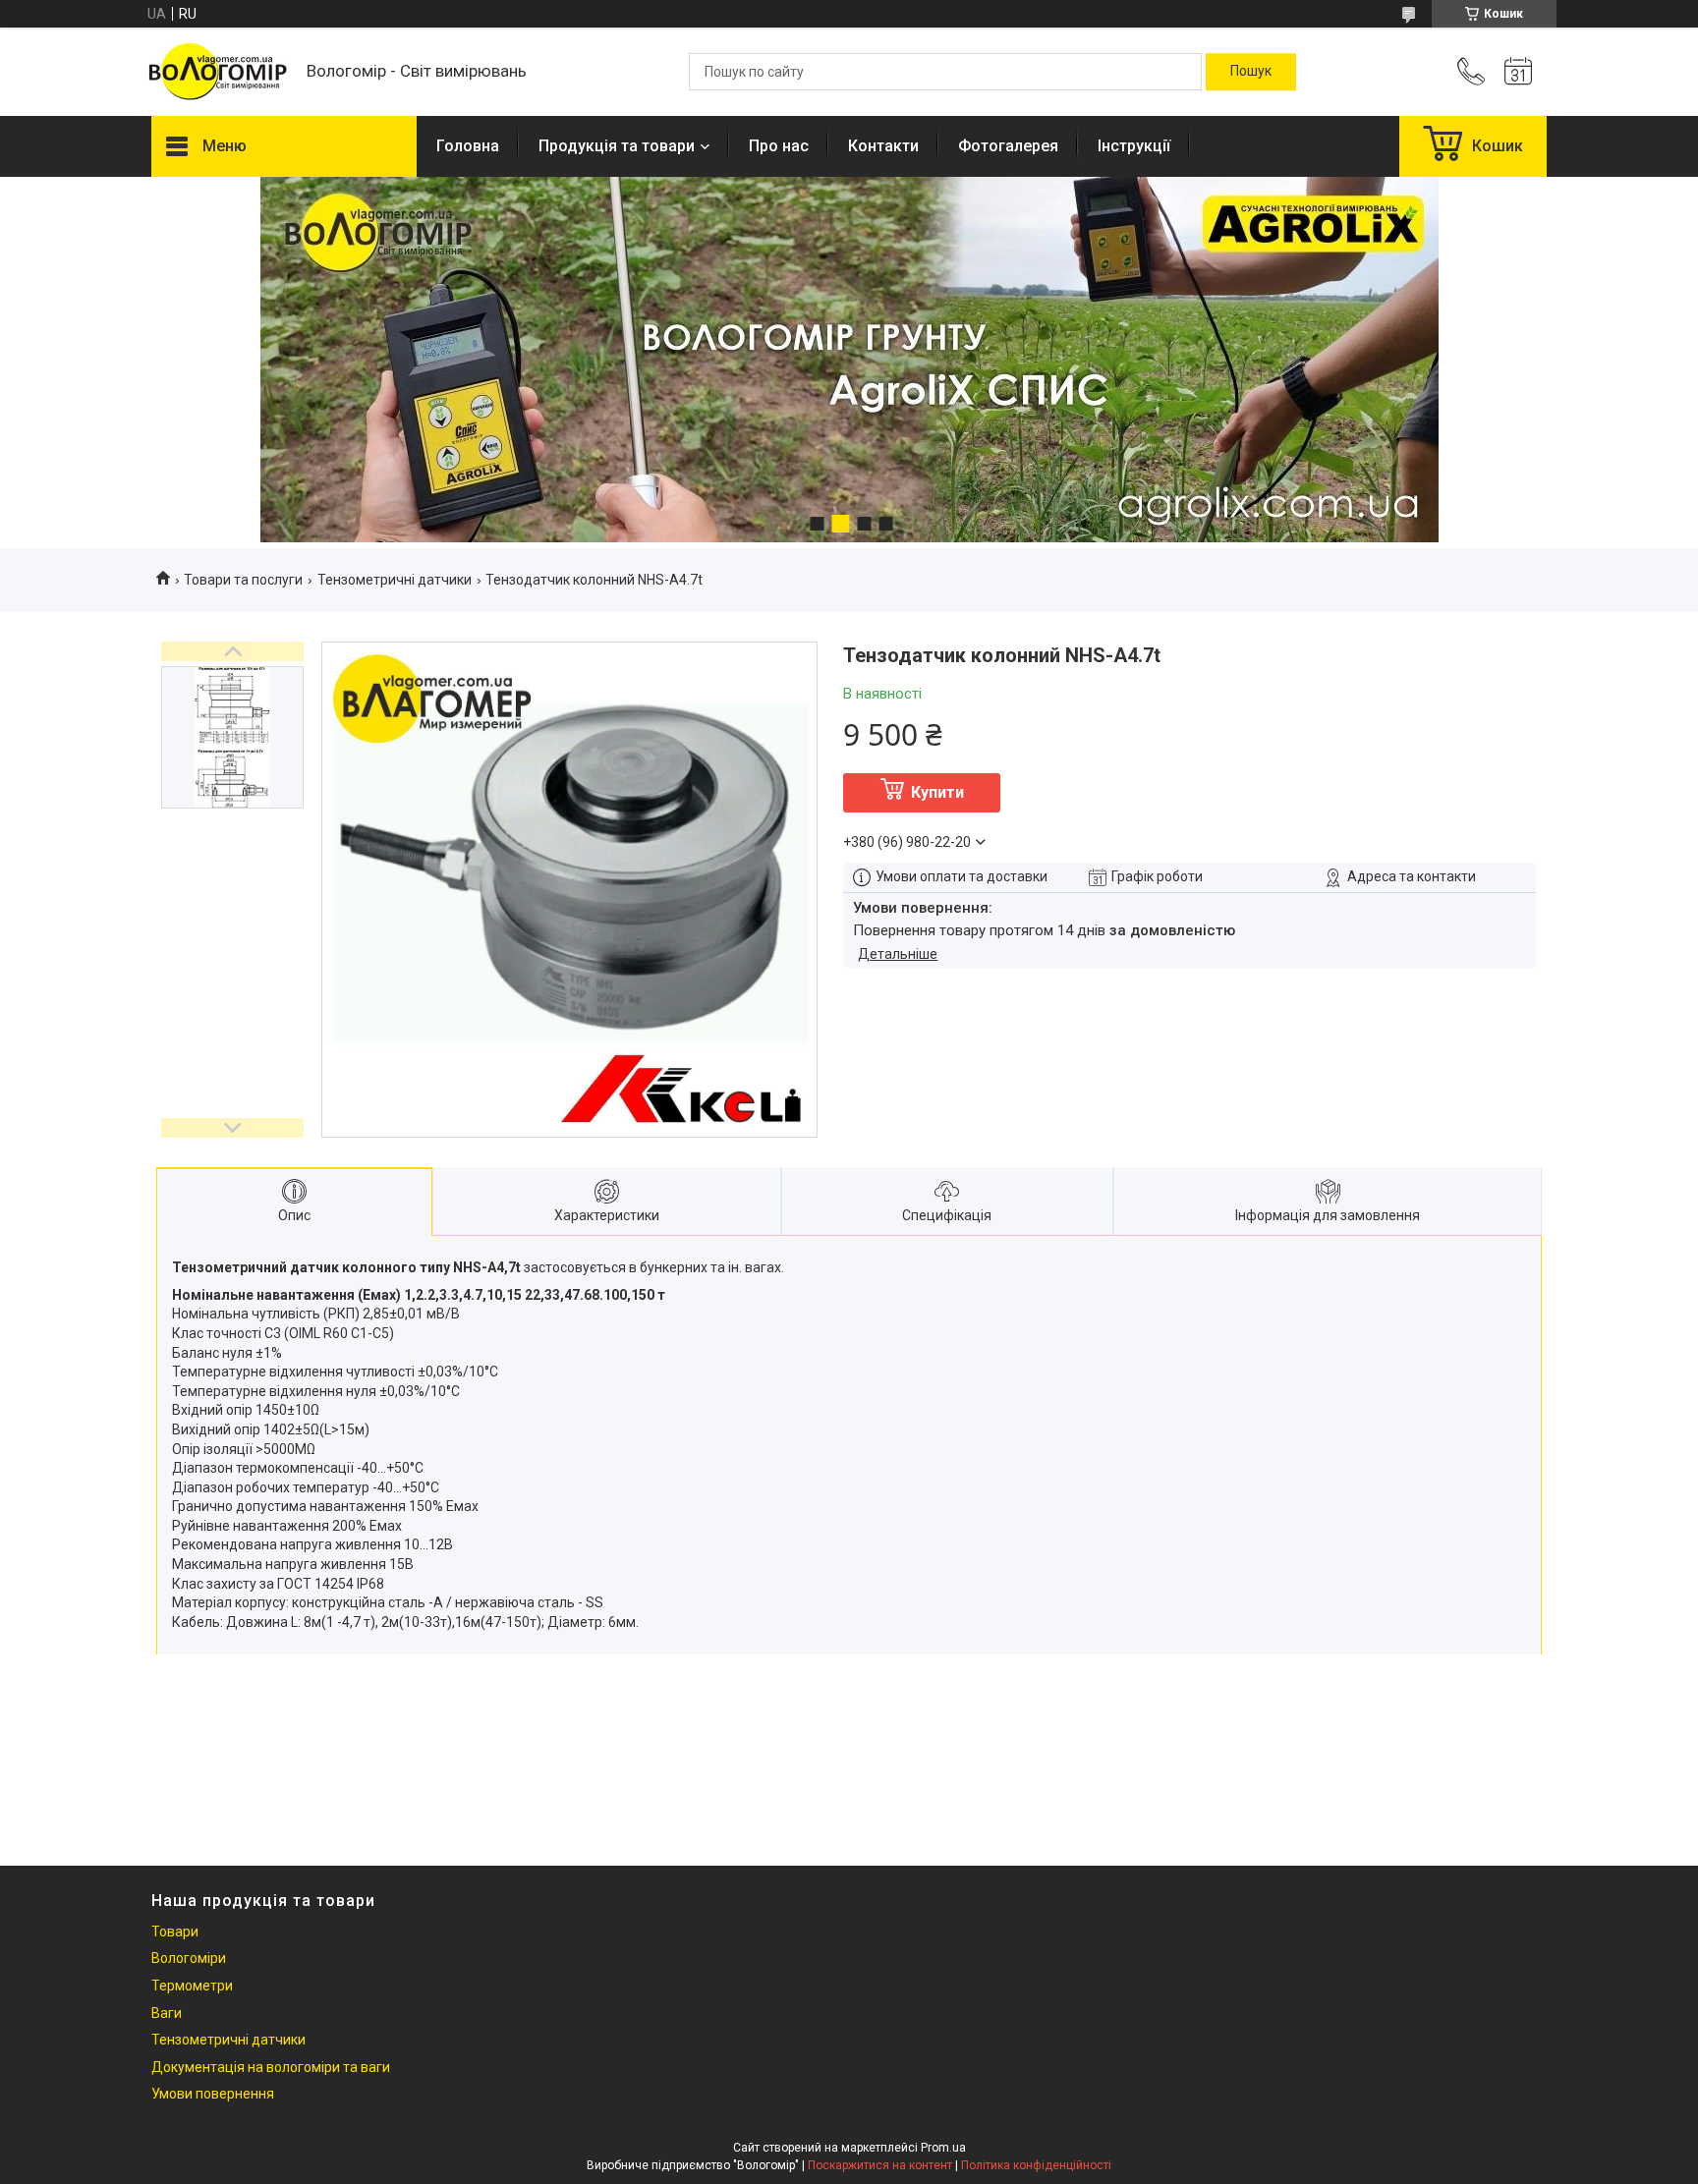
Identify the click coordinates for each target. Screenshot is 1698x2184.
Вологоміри (189, 1958)
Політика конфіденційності (1036, 2165)
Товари (175, 1932)
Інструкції (1134, 146)
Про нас (779, 146)
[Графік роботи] (1518, 72)
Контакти (883, 146)
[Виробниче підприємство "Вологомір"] (219, 72)
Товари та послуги (243, 580)
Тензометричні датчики (395, 580)
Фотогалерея (1008, 146)
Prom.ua (943, 2148)
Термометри (192, 1986)
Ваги (167, 2013)
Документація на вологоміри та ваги (271, 2067)
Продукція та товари (617, 146)
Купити (937, 792)
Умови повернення (213, 2094)
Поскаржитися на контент (880, 2165)
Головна (468, 146)
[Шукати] (1251, 72)
